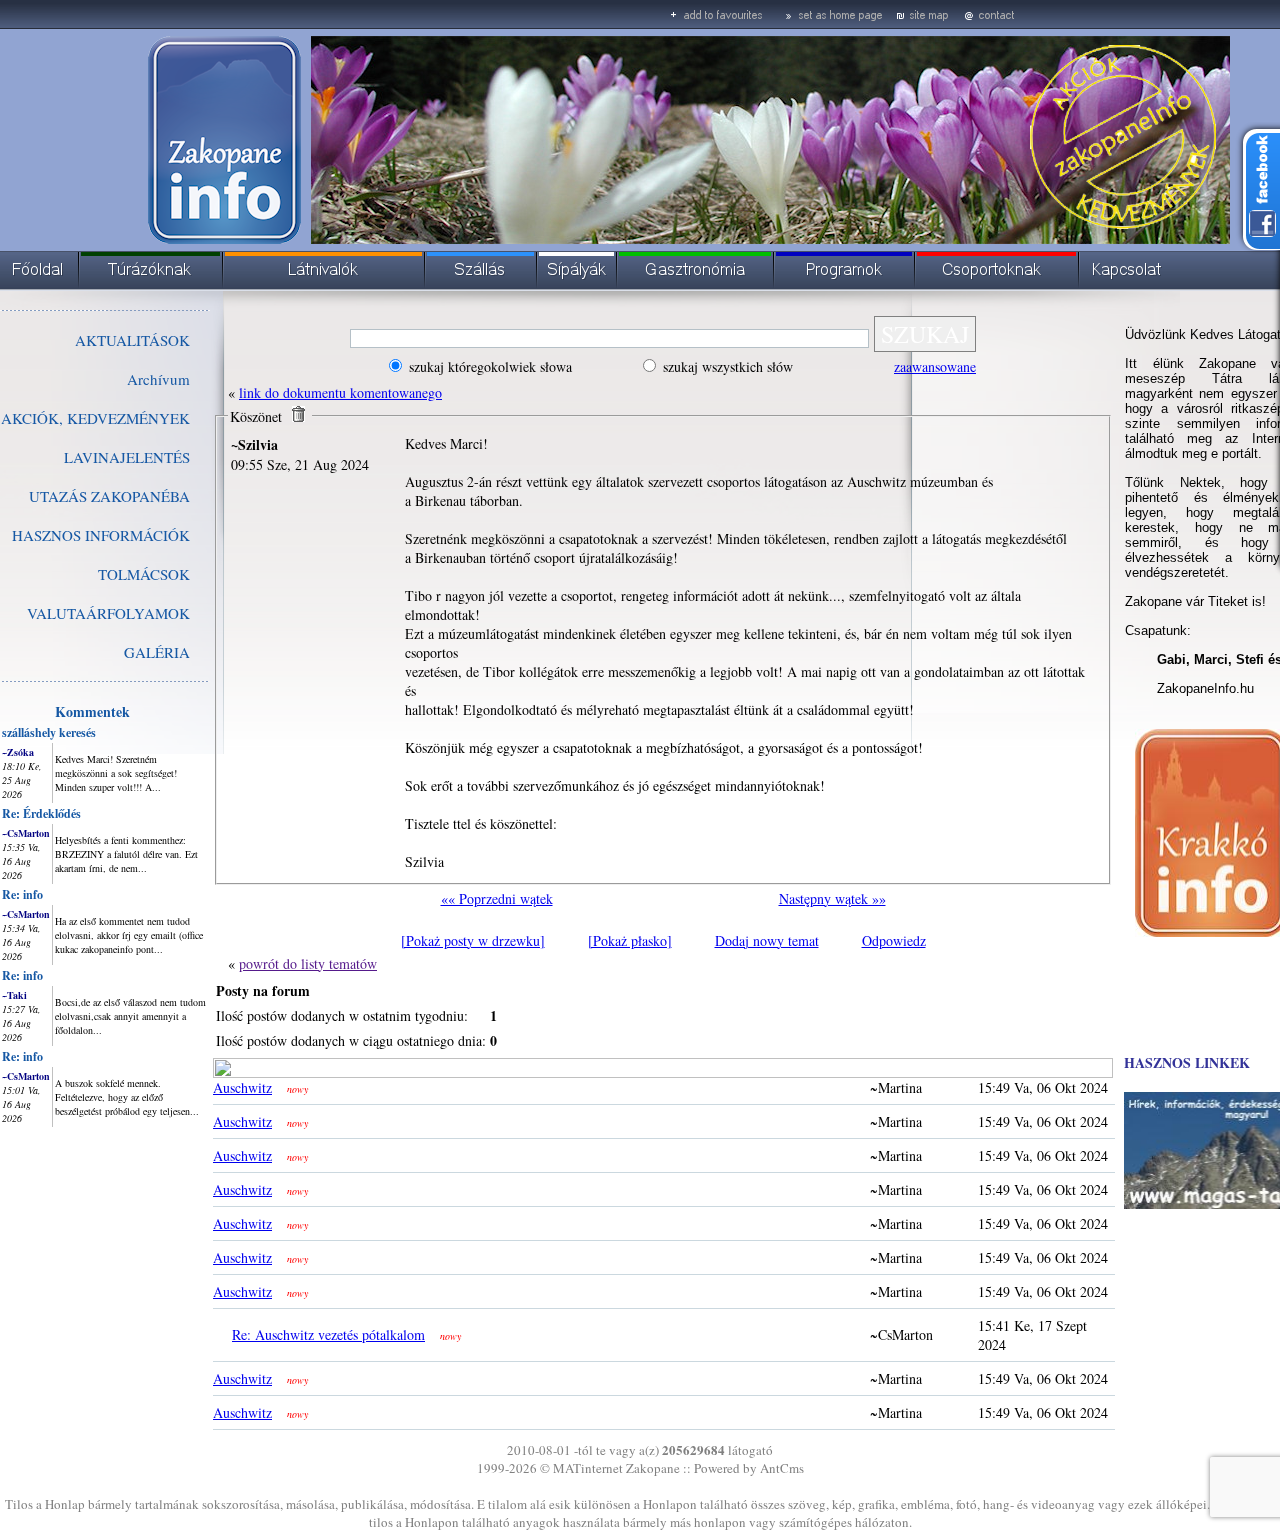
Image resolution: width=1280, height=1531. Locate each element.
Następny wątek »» (832, 898)
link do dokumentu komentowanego (340, 392)
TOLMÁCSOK (144, 574)
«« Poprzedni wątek (497, 898)
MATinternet (588, 1468)
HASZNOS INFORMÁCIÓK (101, 535)
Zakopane (653, 1468)
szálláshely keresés (49, 732)
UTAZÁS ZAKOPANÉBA (109, 496)
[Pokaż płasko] (630, 940)
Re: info (22, 894)
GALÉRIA (157, 652)
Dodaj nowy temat (767, 940)
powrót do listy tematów (308, 963)
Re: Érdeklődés (41, 813)
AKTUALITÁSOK (132, 340)
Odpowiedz (894, 940)
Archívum (158, 379)
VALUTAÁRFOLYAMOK (108, 613)
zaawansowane (935, 366)
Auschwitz (242, 1087)
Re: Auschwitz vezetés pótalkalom (328, 1334)
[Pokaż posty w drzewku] (473, 940)
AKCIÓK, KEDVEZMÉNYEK (95, 418)
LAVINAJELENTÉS (127, 457)
